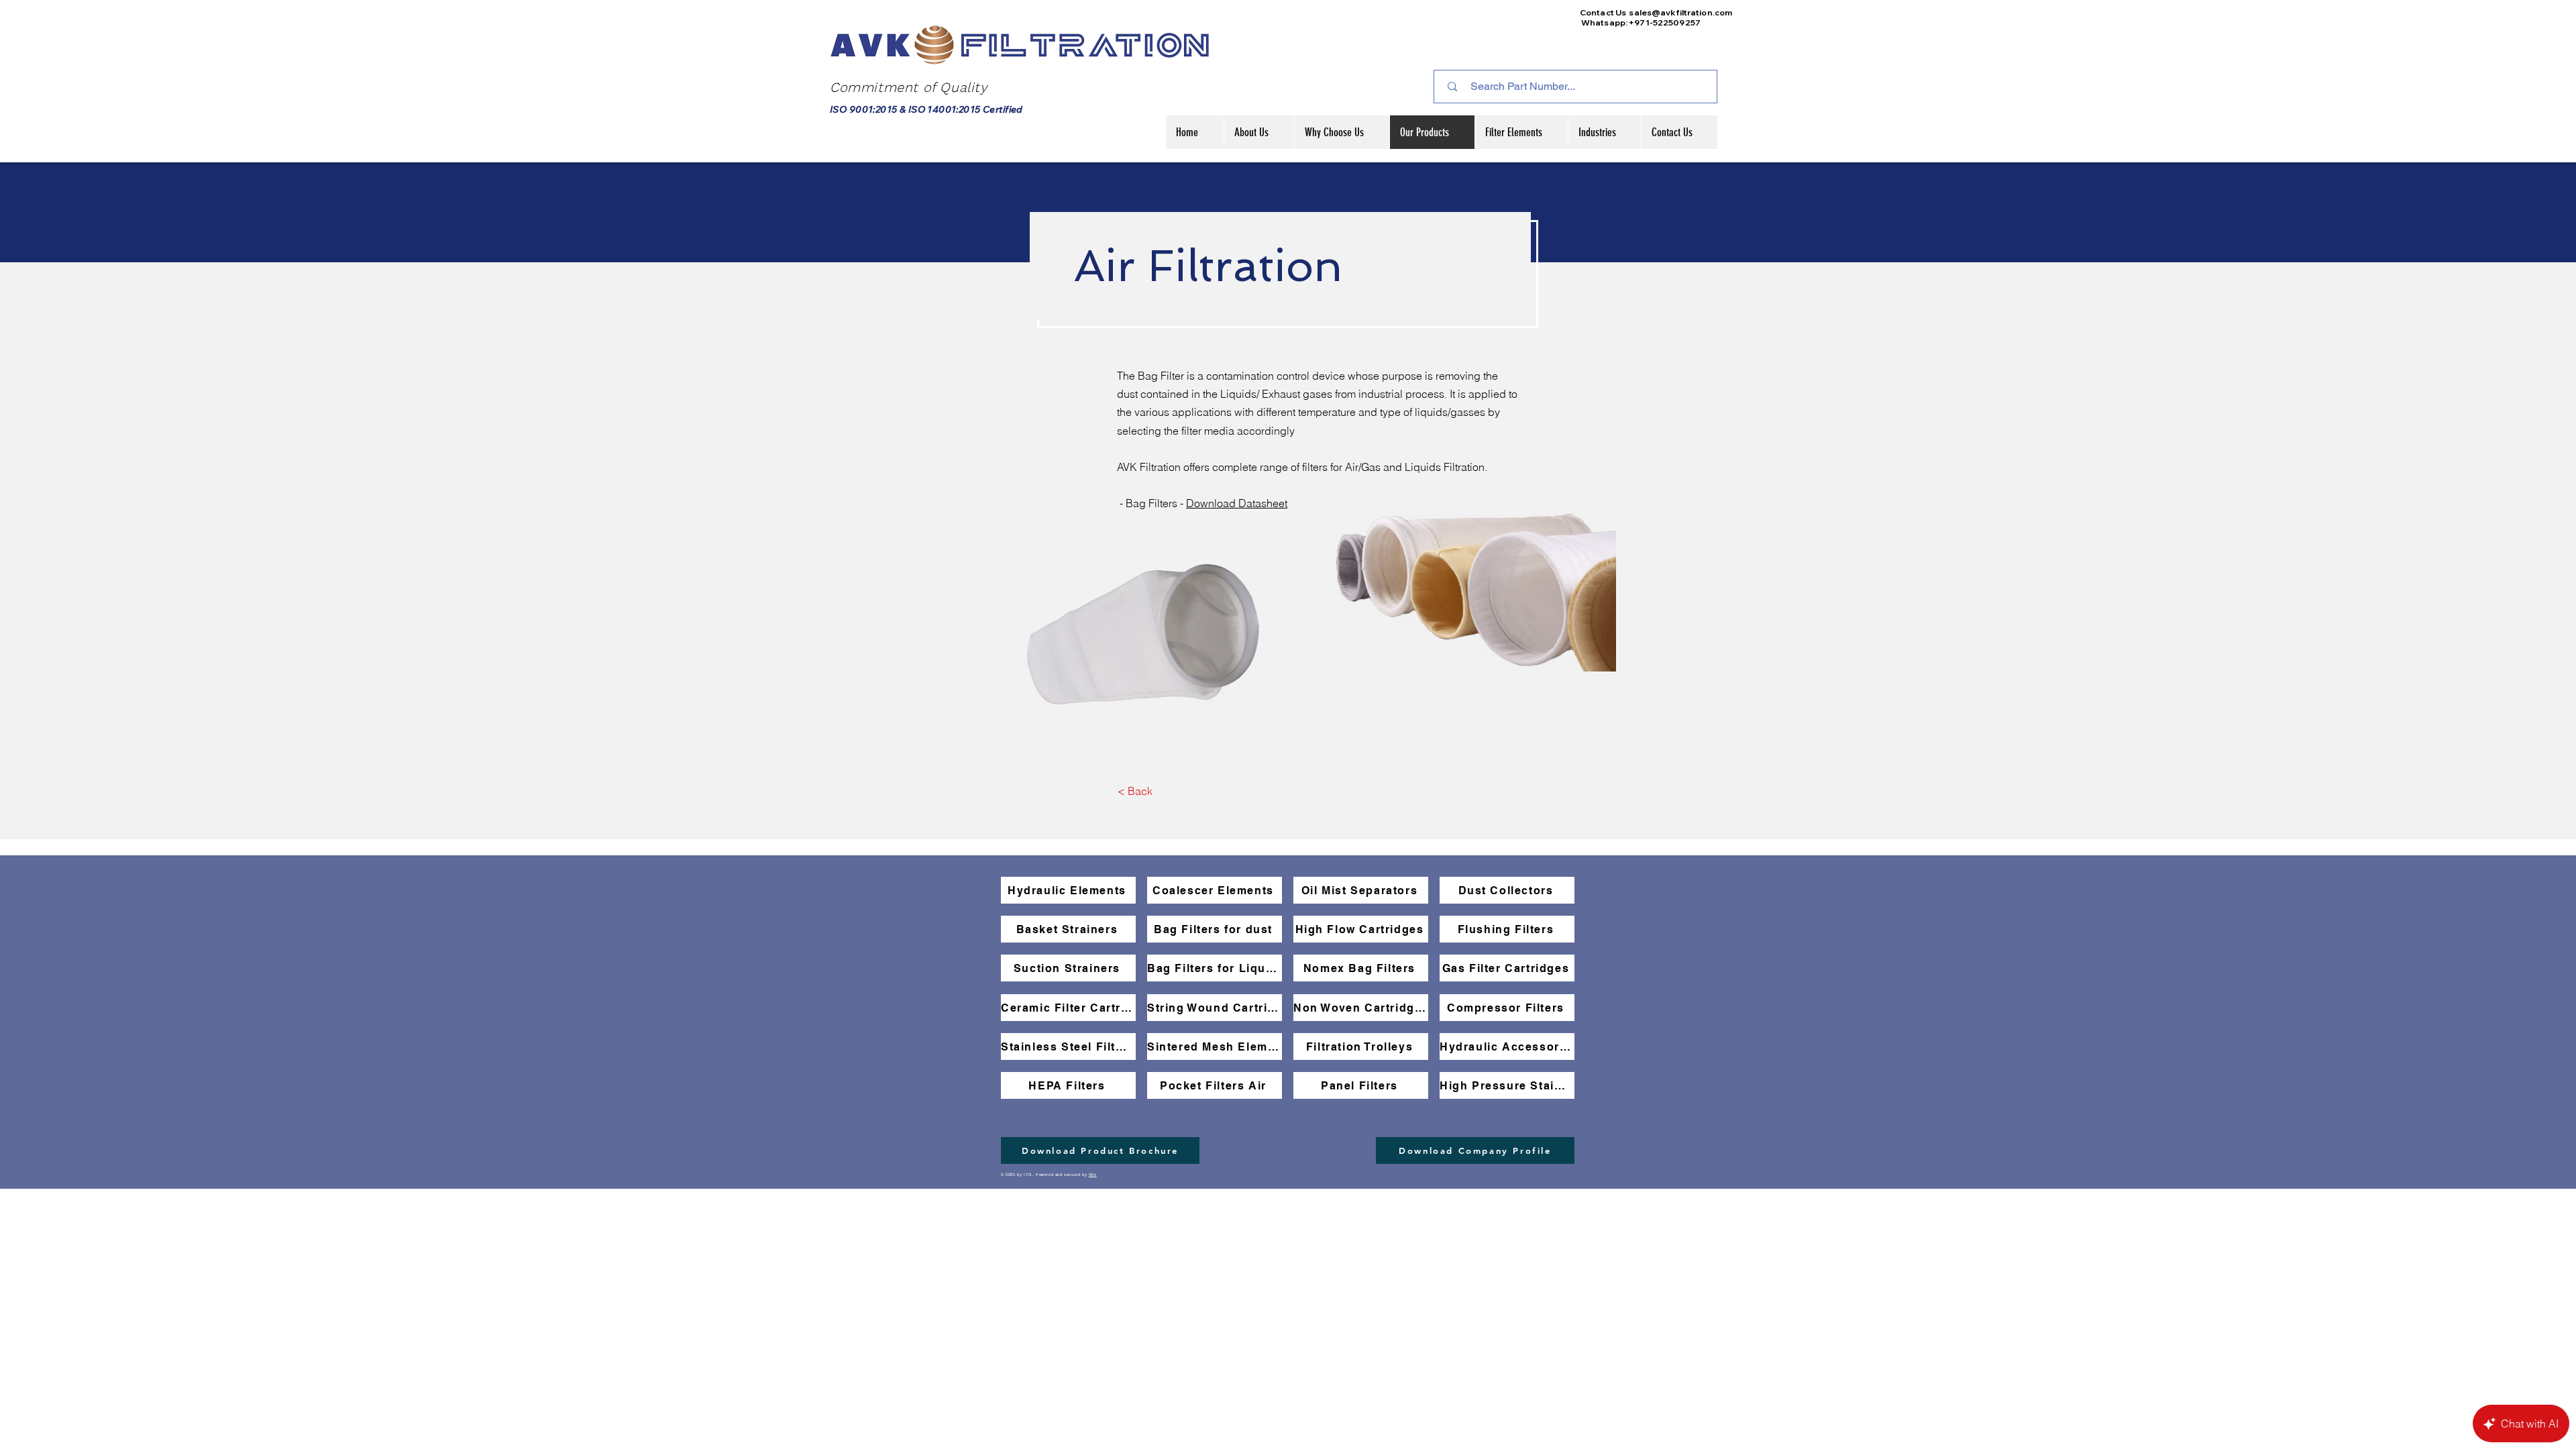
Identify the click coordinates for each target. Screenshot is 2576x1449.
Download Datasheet (1237, 503)
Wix (1093, 1175)
